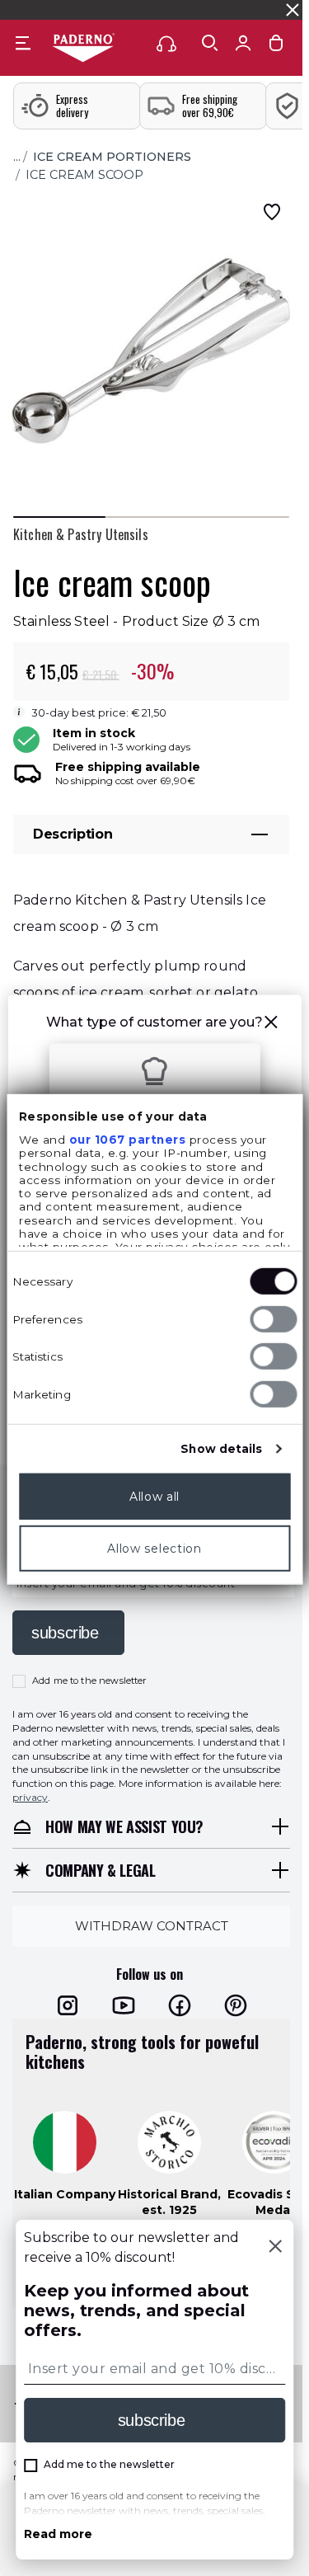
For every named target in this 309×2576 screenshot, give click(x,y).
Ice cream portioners (112, 157)
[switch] (273, 1319)
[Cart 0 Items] (276, 47)
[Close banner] (293, 10)
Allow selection (154, 1549)
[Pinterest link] (236, 2005)
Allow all (154, 1497)
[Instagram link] (68, 2005)
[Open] (210, 43)
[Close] (275, 2248)
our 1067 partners (127, 1140)
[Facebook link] (180, 2005)
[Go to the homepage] (83, 49)
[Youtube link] (124, 2005)
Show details (221, 1449)
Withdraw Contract (152, 1926)
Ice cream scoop (84, 175)
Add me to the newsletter (89, 1681)
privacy (30, 1797)
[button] (271, 1025)
